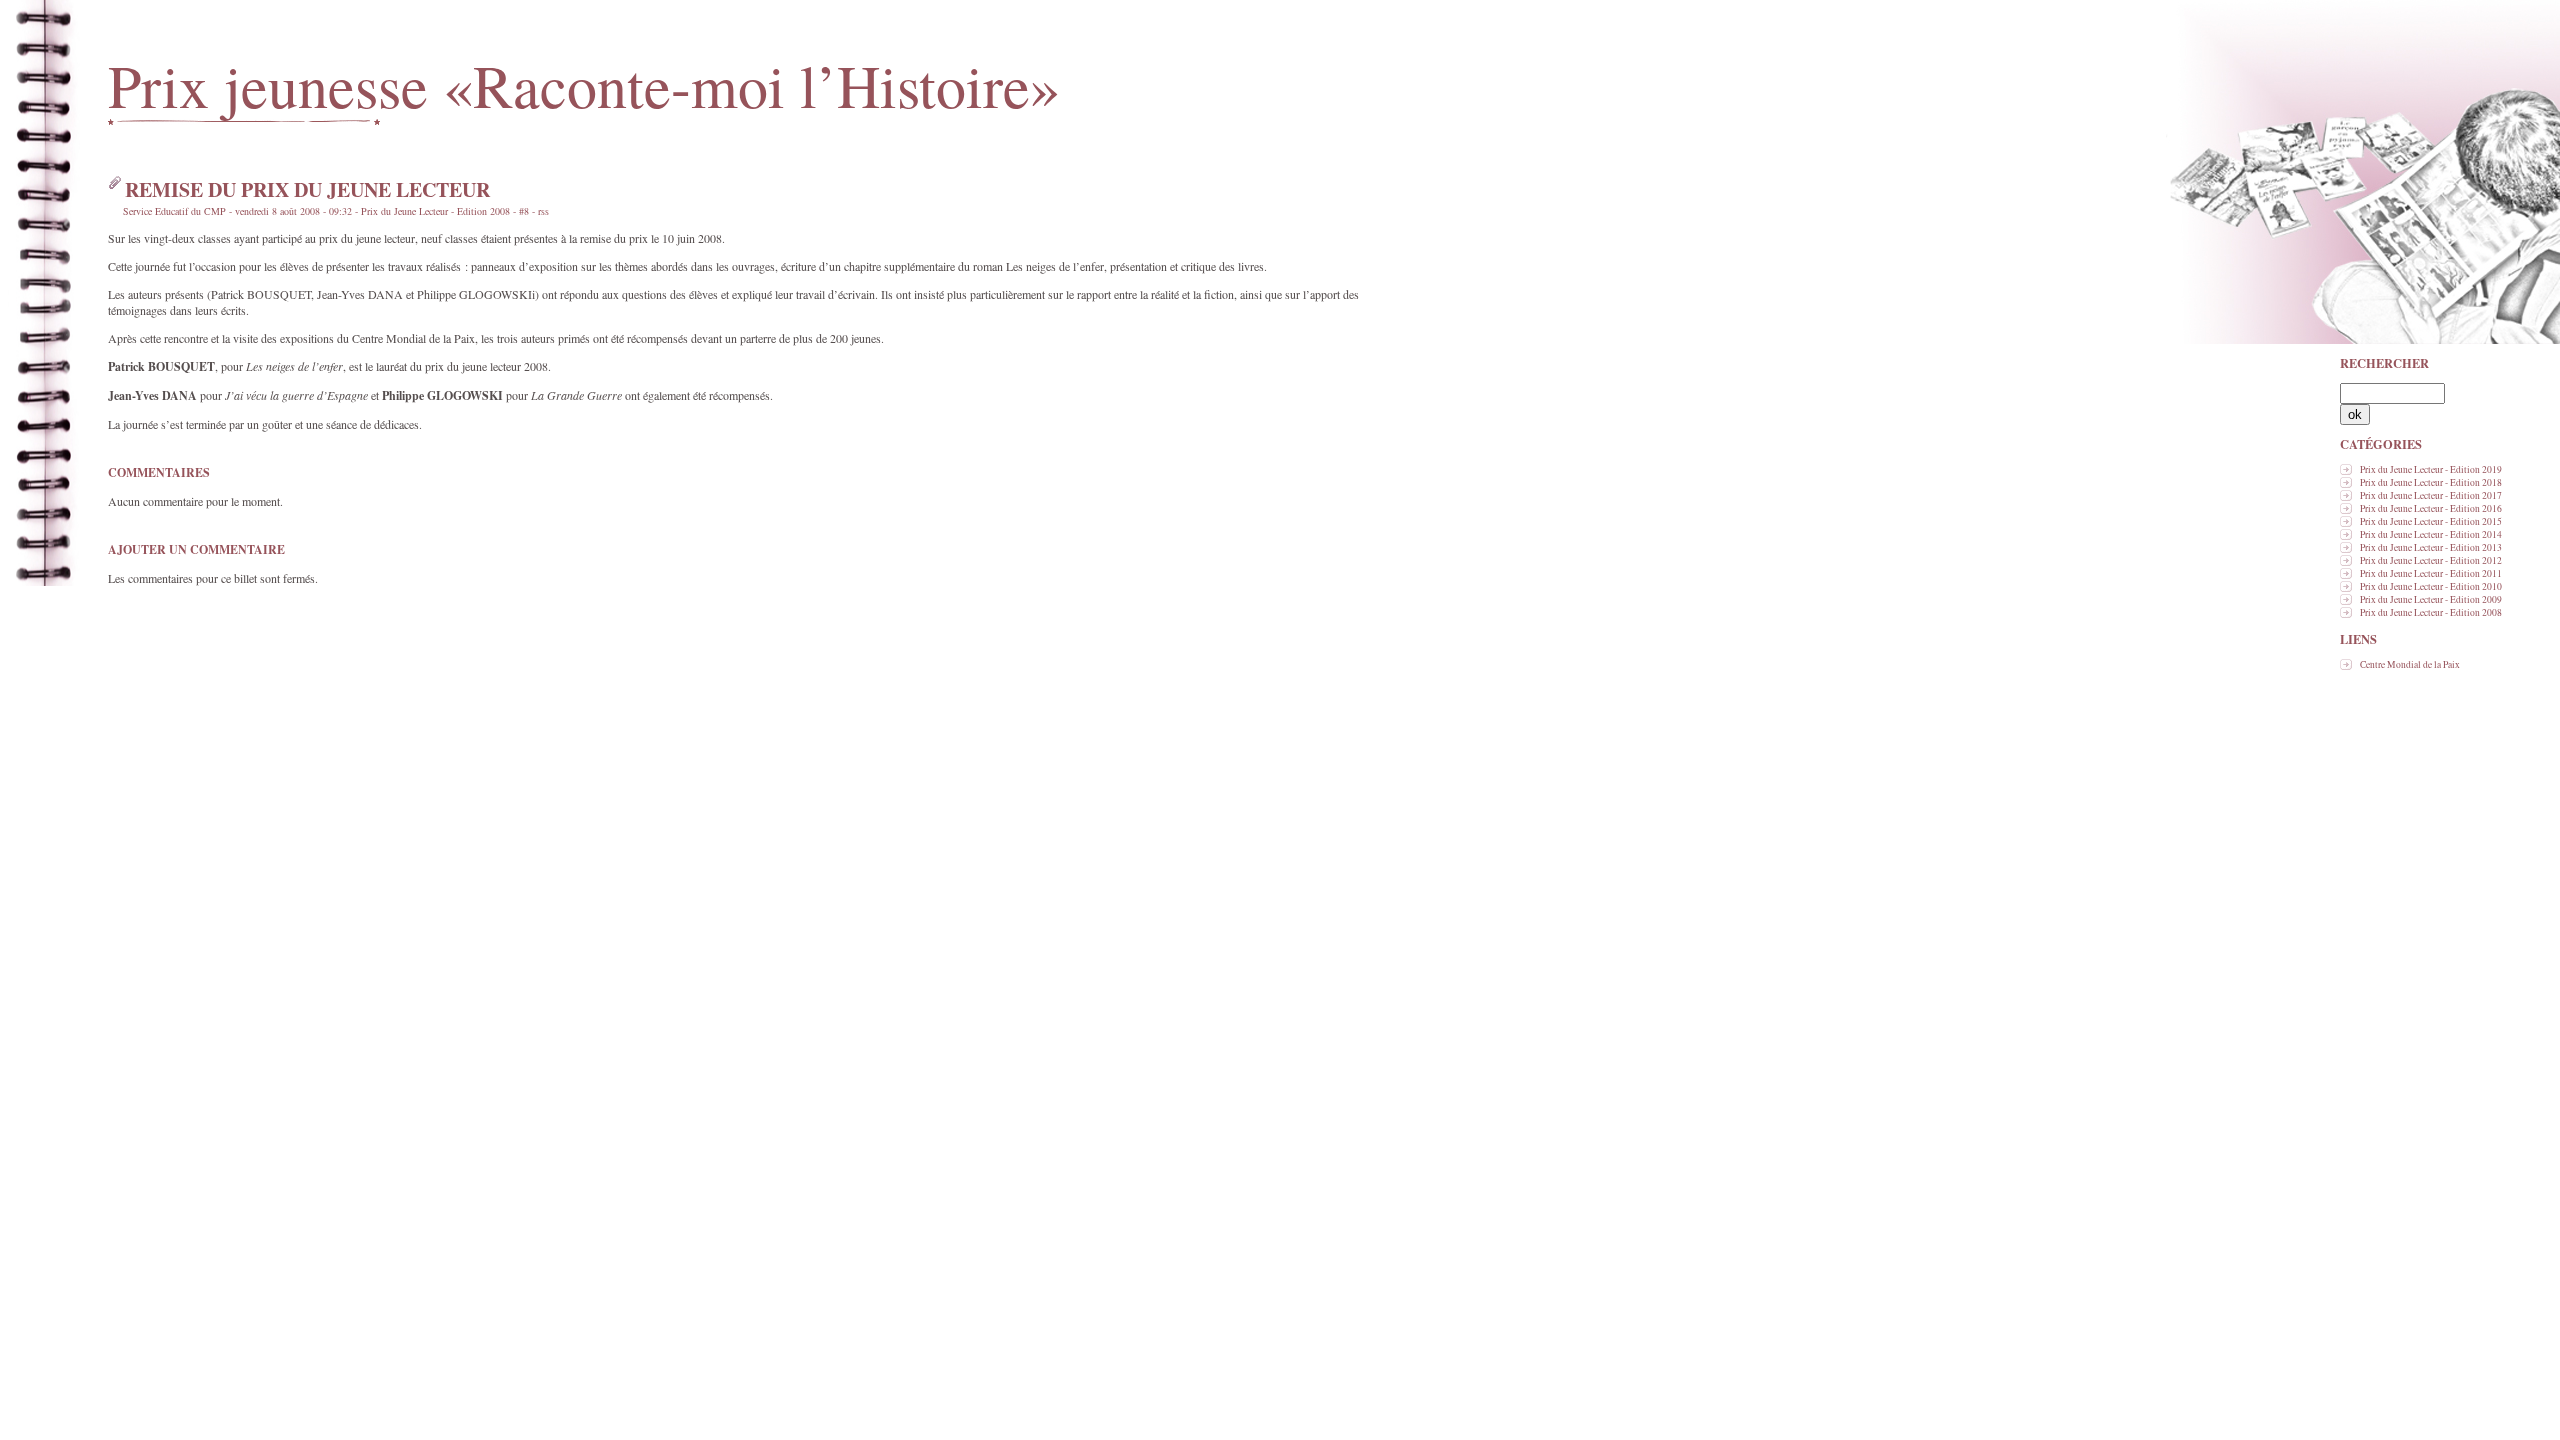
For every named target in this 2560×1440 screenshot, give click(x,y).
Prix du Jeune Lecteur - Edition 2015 (2431, 521)
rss (543, 211)
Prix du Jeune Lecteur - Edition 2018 (2431, 482)
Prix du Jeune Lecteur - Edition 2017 (2431, 495)
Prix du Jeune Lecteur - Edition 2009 (2431, 599)
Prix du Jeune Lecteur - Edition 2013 (2431, 547)
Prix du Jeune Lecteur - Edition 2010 (2431, 586)
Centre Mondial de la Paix (2410, 664)
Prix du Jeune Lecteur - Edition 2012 (2431, 560)
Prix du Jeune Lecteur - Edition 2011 (2431, 573)
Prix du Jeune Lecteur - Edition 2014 (2431, 534)
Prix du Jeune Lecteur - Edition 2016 (2431, 508)
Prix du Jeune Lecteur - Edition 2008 (2431, 612)
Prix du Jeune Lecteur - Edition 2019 (2431, 469)
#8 (524, 211)
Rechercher (2384, 363)
